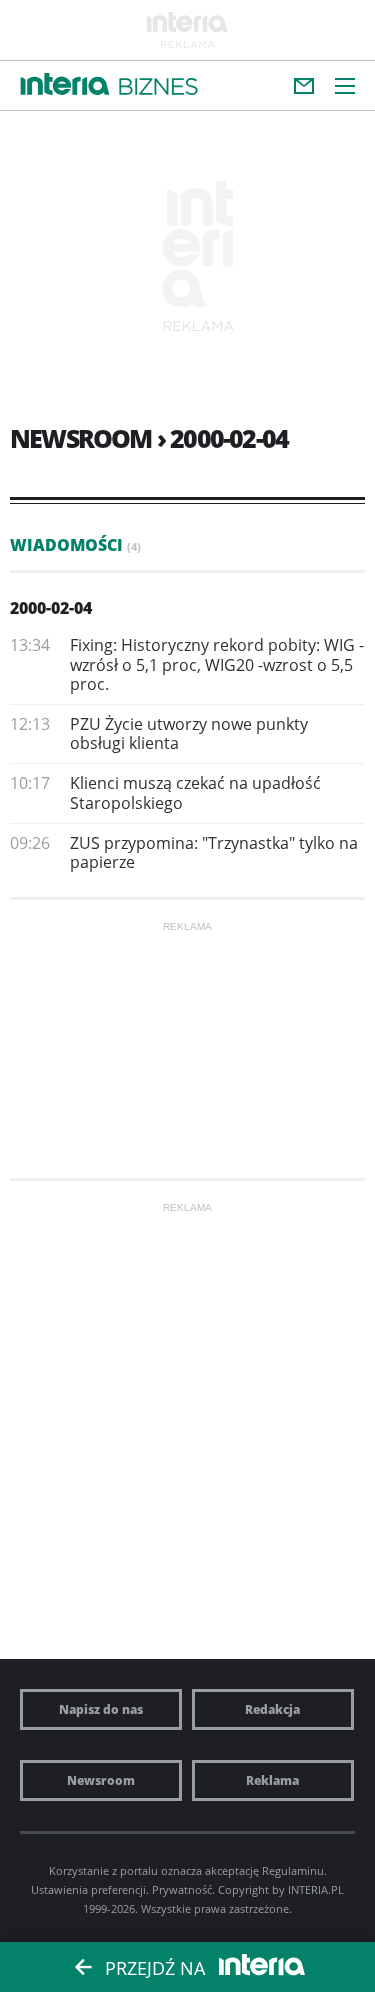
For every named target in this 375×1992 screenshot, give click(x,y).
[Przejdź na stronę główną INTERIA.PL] (65, 85)
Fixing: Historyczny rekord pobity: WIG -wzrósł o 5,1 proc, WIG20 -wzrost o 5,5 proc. (217, 664)
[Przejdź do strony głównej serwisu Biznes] (158, 87)
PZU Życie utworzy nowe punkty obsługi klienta (189, 733)
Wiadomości (75, 545)
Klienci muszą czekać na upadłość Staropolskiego (195, 792)
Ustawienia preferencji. (90, 1889)
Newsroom (101, 1780)
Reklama (272, 1780)
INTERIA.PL (316, 1889)
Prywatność (182, 1889)
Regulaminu (293, 1870)
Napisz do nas (101, 1709)
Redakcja (272, 1709)
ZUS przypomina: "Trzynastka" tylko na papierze (214, 852)
